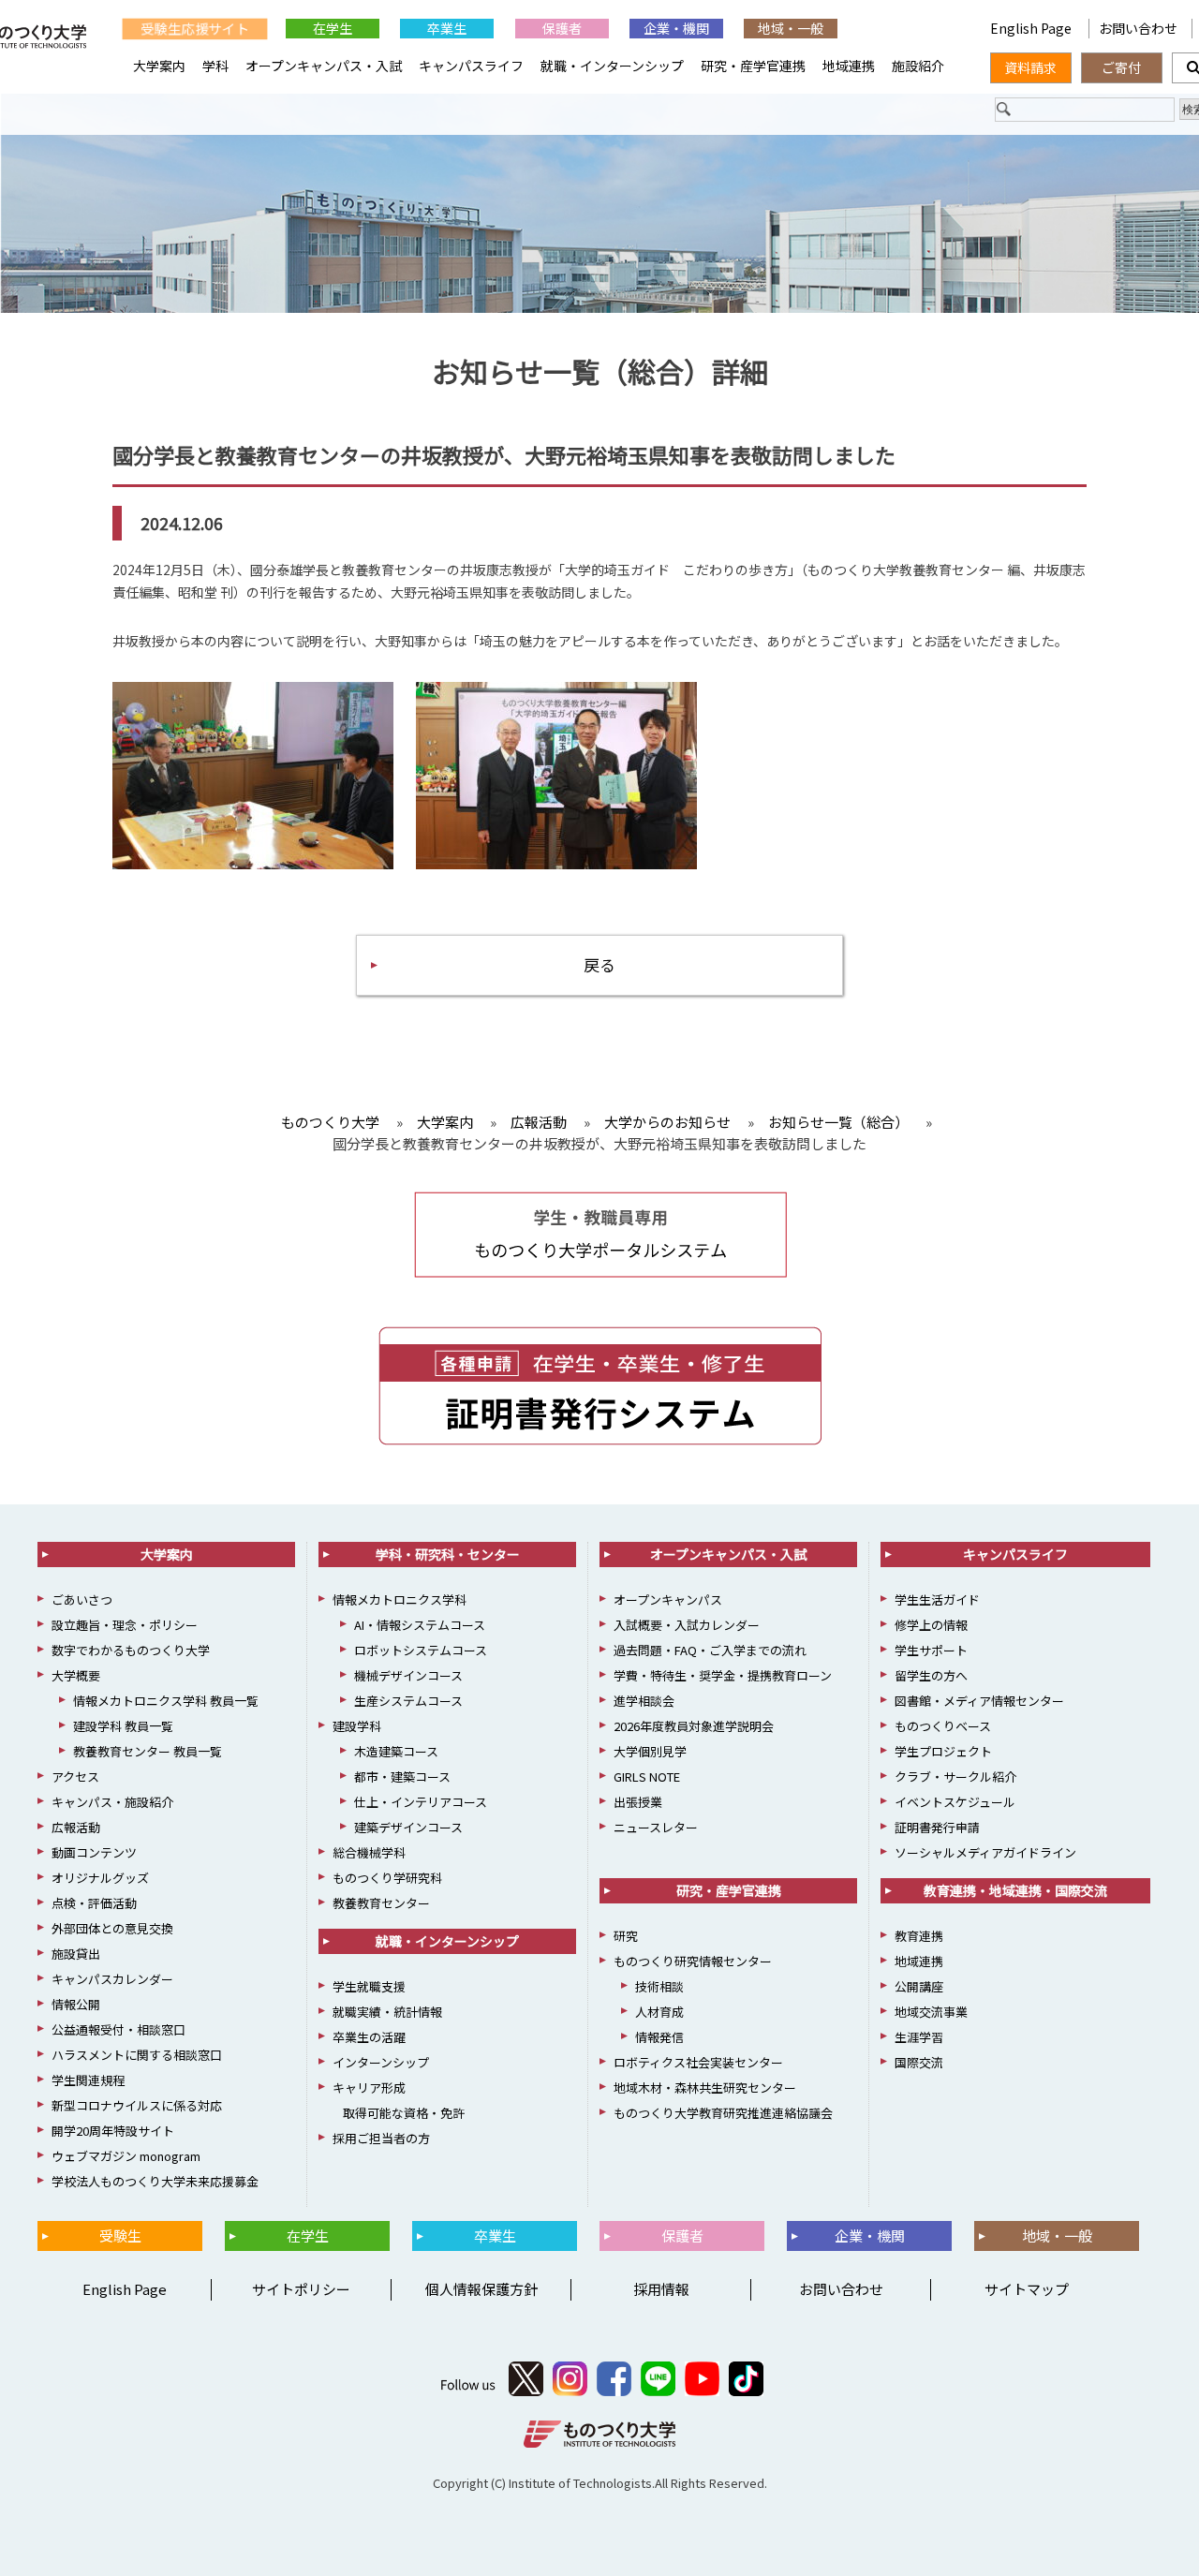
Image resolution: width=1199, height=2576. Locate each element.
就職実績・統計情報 (387, 2012)
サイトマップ (1027, 2289)
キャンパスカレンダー (112, 1979)
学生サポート (931, 1650)
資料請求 (1030, 67)
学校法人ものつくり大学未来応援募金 (155, 2181)
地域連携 (849, 66)
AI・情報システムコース (420, 1625)
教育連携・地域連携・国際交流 (1015, 1890)
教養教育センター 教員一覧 (148, 1751)
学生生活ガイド (937, 1599)
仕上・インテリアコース (421, 1802)
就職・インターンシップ (612, 66)
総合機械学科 (369, 1852)
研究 (626, 1936)
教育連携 (919, 1936)
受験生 (120, 2235)
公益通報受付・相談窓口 (118, 2029)
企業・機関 (676, 28)
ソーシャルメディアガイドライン (985, 1852)
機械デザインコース (408, 1675)
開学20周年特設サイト (113, 2131)
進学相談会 (644, 1701)
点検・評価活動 (94, 1903)
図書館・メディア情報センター (979, 1701)
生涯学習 (919, 2037)
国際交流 (919, 2062)
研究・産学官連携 (753, 66)
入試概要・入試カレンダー (687, 1625)
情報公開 (76, 2004)
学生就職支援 (369, 1986)
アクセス (75, 1777)
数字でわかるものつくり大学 (131, 1650)
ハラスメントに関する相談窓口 (137, 2055)
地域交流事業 (931, 2012)
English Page (1032, 28)
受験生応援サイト (194, 28)
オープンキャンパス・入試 (324, 66)
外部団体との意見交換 (112, 1928)
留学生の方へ (931, 1675)
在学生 (333, 28)
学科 (215, 66)
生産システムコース (408, 1701)
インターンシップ (381, 2062)
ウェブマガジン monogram (126, 2156)
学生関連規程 (88, 2080)
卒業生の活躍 (369, 2037)
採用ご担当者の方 (381, 2138)
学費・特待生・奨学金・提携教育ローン (723, 1675)
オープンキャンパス (668, 1599)
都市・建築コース (402, 1777)
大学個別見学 (650, 1751)
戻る (599, 964)
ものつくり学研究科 (387, 1878)
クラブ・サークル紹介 (955, 1777)
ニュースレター (656, 1827)
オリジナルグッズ (100, 1878)
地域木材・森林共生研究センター (705, 2087)
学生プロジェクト (943, 1751)
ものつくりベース (943, 1726)
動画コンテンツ (94, 1852)
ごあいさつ (82, 1599)
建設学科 (357, 1726)
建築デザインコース (408, 1827)
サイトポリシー (301, 2289)
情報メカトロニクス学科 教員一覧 (166, 1701)
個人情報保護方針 (481, 2289)
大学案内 (159, 66)
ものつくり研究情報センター (693, 1961)
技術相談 (659, 1986)
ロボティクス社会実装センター (698, 2062)
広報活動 (76, 1827)
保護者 (562, 28)
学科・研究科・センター (448, 1554)
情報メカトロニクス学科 (400, 1599)
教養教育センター (381, 1903)
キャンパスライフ (471, 66)
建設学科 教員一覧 (123, 1726)
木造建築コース (396, 1751)
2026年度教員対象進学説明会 (694, 1726)
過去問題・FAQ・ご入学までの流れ (710, 1650)
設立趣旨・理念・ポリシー (125, 1625)
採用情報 (661, 2289)
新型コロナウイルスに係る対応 (137, 2105)
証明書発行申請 (937, 1827)
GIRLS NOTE (647, 1777)
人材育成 (659, 2012)
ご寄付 (1121, 67)
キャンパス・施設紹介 (112, 1802)
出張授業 (638, 1802)
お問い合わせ (1138, 28)
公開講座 (919, 1986)
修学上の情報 (931, 1625)
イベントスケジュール (955, 1802)
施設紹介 (918, 66)
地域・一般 (791, 28)
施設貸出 (76, 1954)
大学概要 (76, 1675)
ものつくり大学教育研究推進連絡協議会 (723, 2113)
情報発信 (659, 2037)
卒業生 (447, 28)
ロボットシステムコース (421, 1650)
